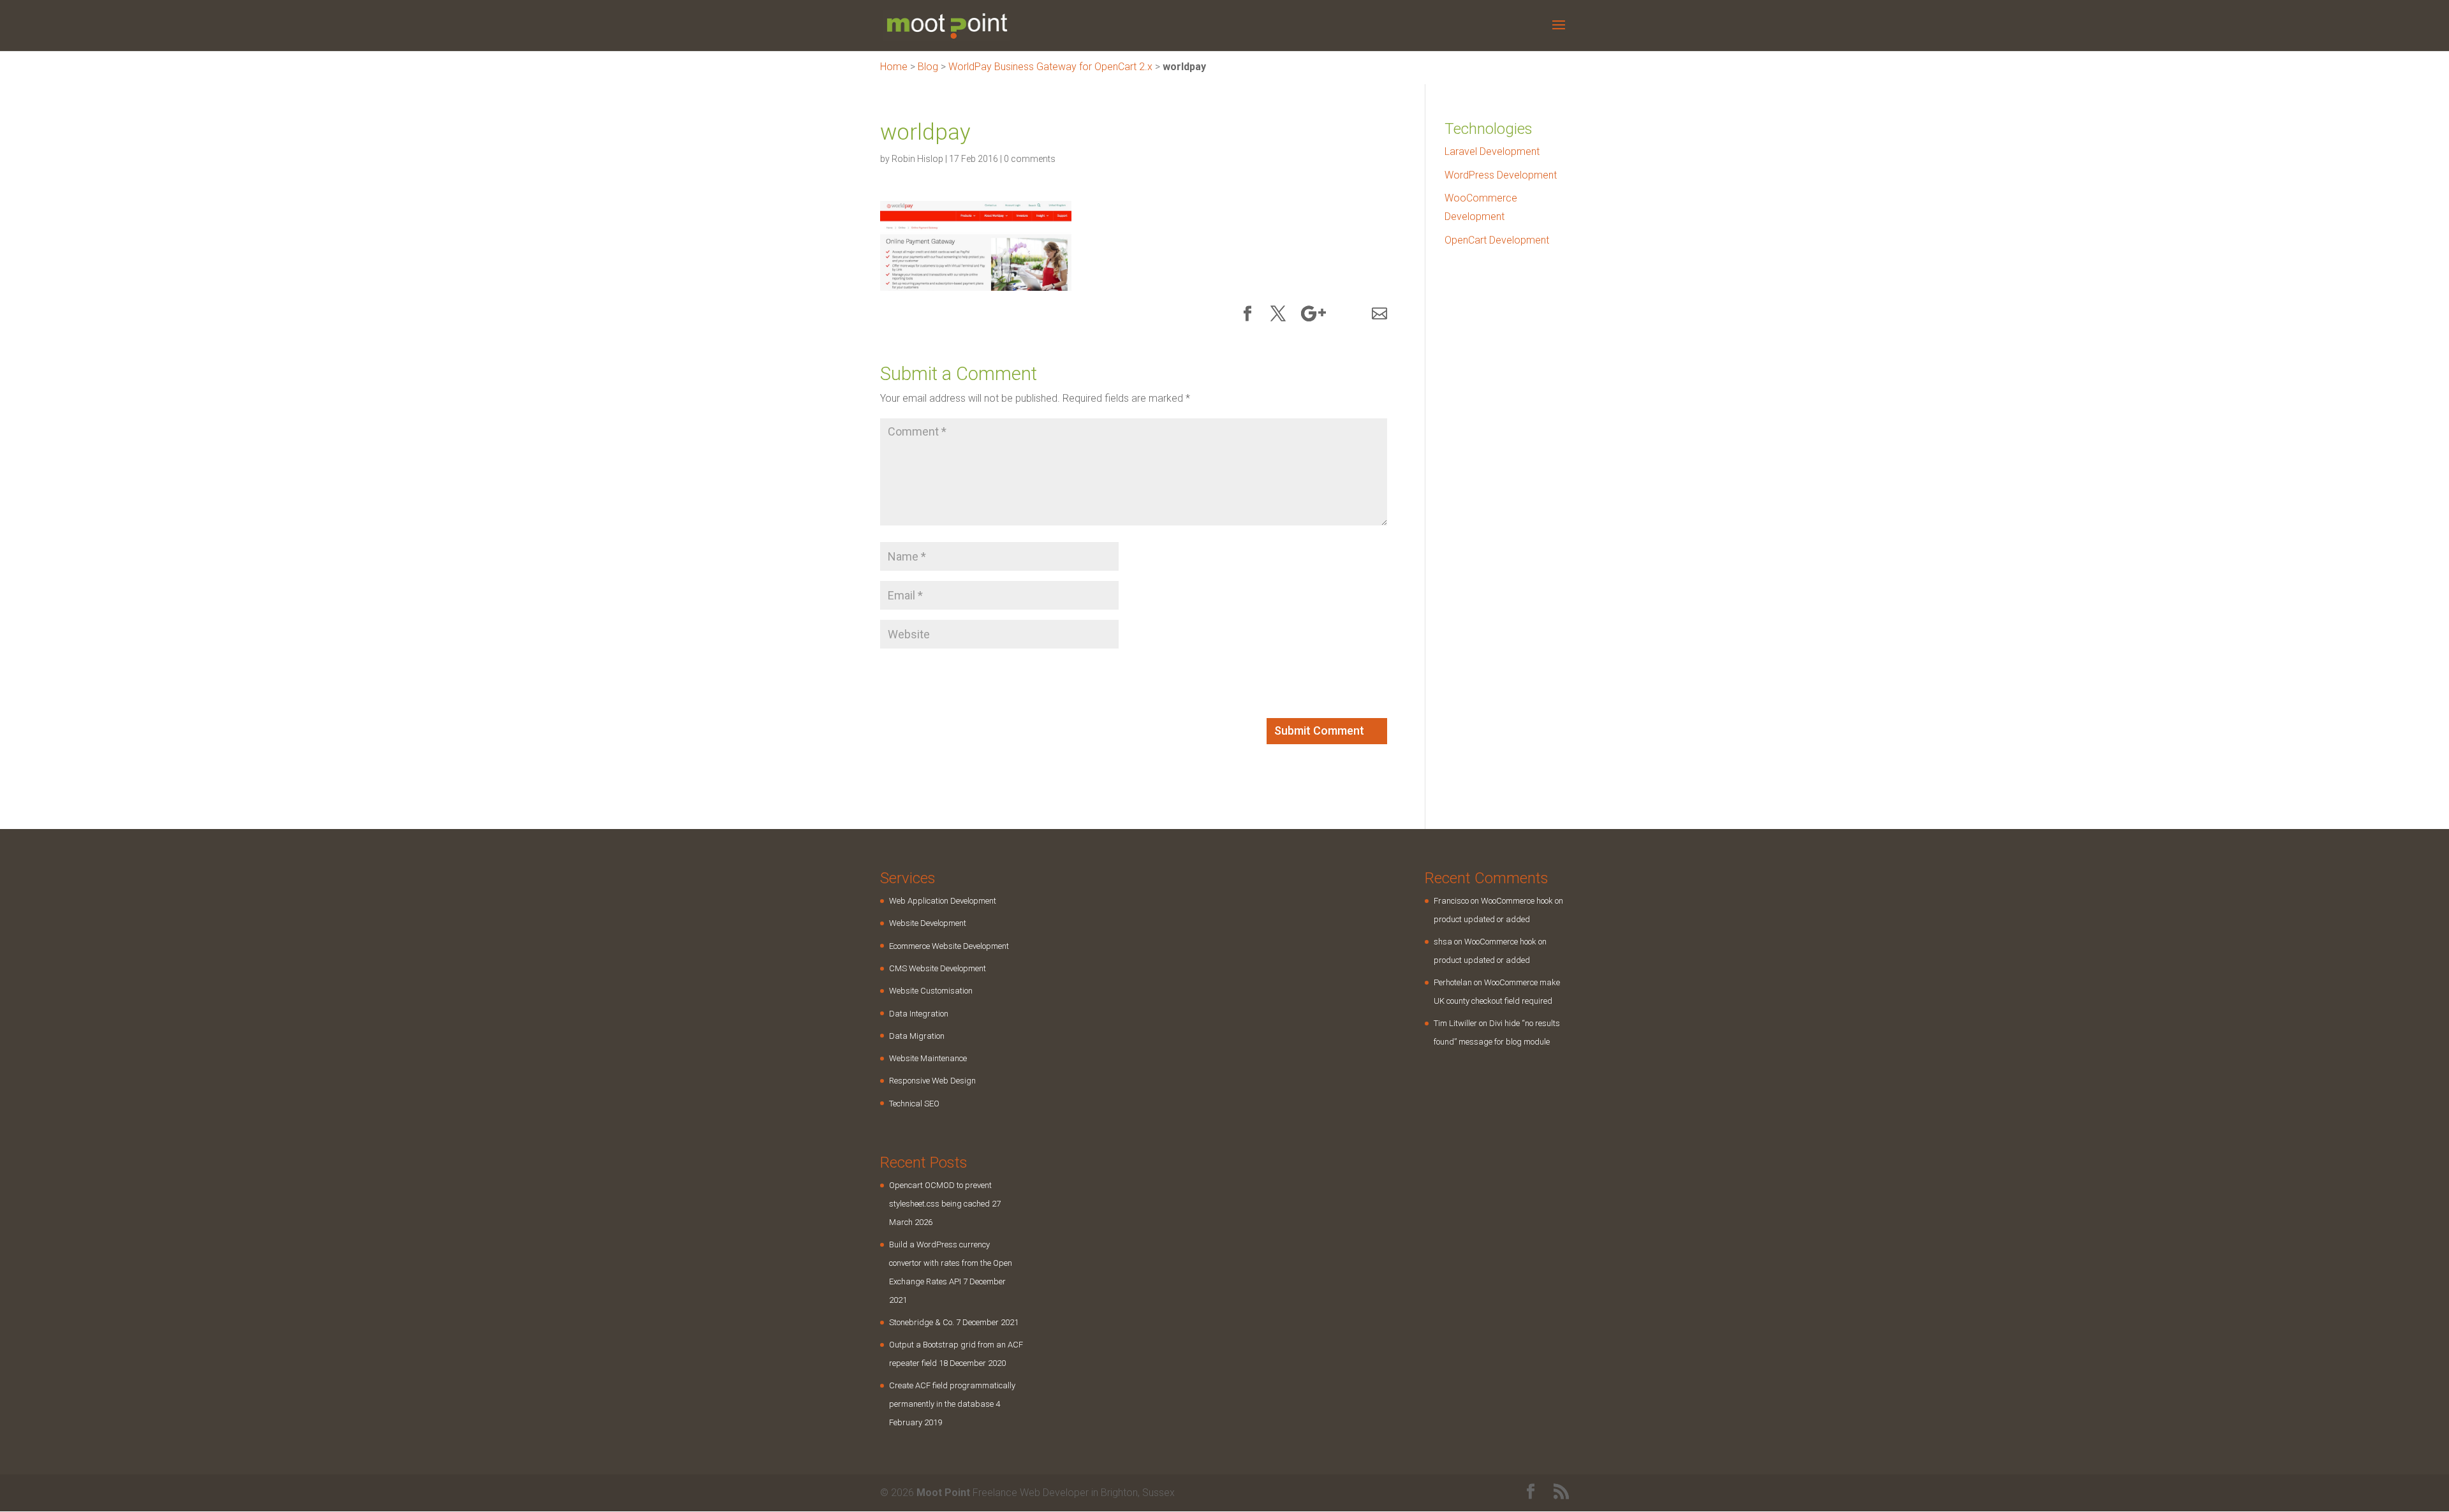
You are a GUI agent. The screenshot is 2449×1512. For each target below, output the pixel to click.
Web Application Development (943, 901)
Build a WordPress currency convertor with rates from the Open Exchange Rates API (951, 1263)
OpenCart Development (1497, 240)
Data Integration (919, 1014)
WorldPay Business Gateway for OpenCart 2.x (1050, 67)
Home (894, 67)
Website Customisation (931, 991)
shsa (1443, 942)
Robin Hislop (917, 159)
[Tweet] (1278, 315)
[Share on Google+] (1313, 315)
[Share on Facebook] (1247, 315)
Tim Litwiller (1455, 1023)
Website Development (928, 923)
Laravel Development (1492, 151)
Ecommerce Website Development (949, 946)
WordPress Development (1501, 175)
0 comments (1030, 159)
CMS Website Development (938, 968)
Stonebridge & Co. (922, 1322)
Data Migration (917, 1036)
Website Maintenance (928, 1058)
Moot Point (943, 1493)
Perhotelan (1453, 982)
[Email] (1379, 315)
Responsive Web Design (932, 1081)
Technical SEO (914, 1104)
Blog (928, 67)
